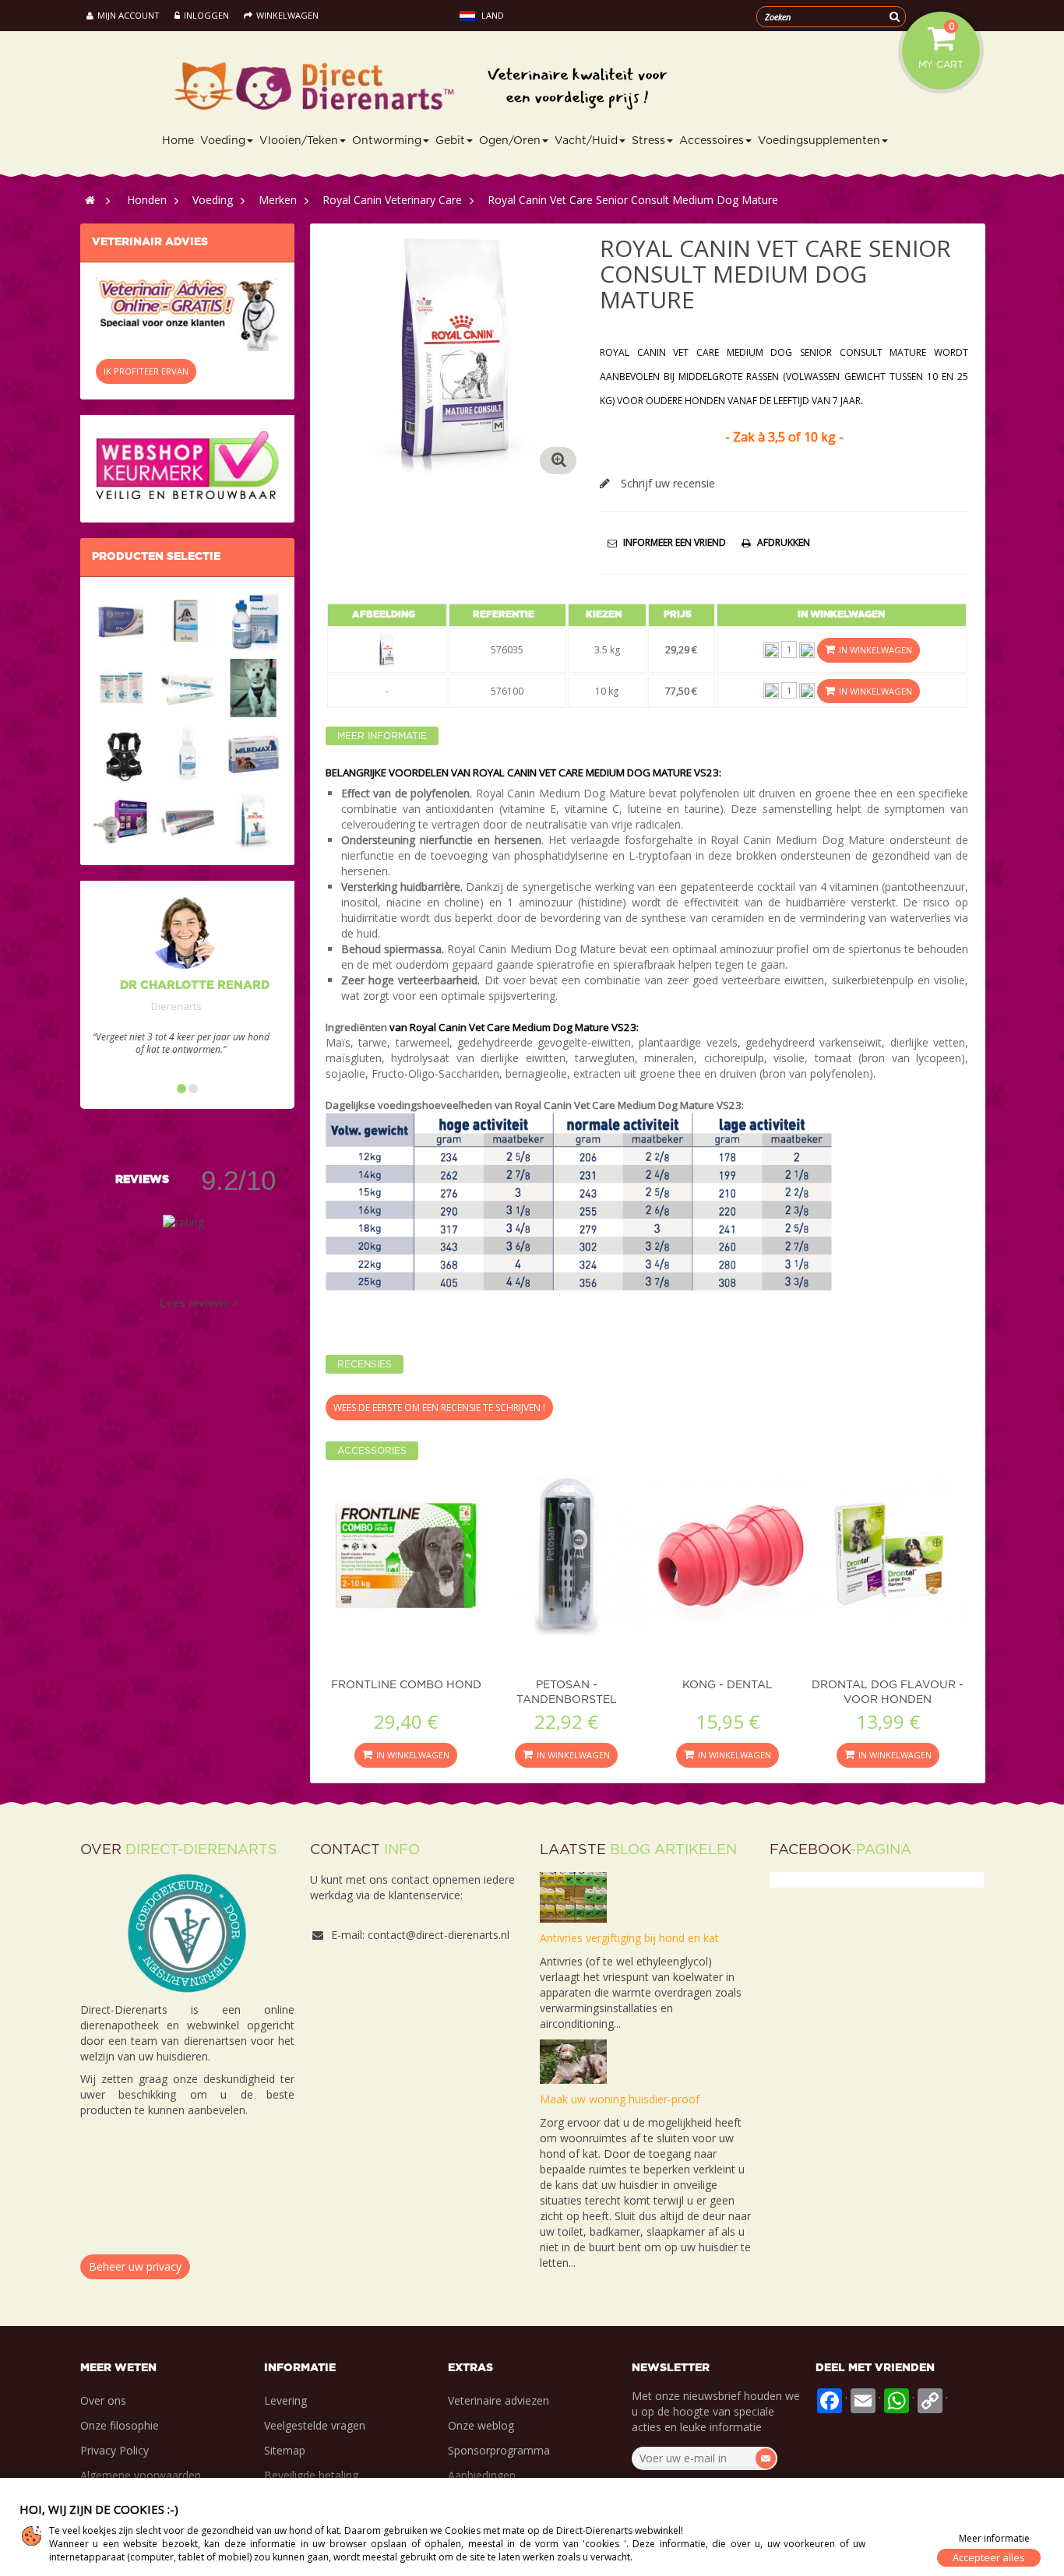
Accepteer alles (989, 2557)
